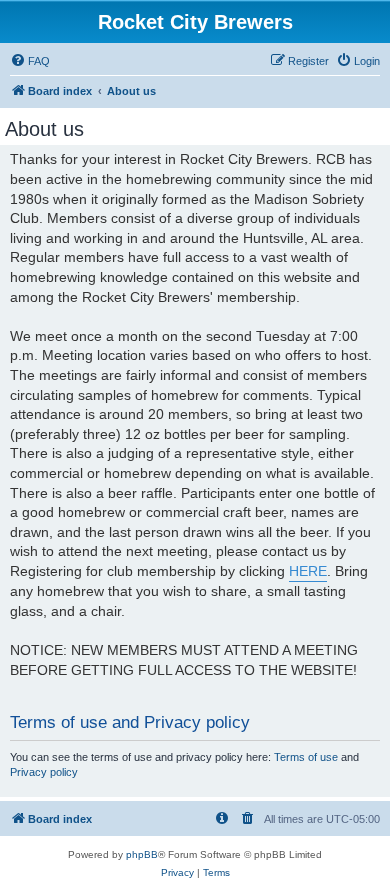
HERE (308, 571)
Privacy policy (44, 772)
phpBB (142, 854)
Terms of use (306, 757)
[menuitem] (30, 61)
